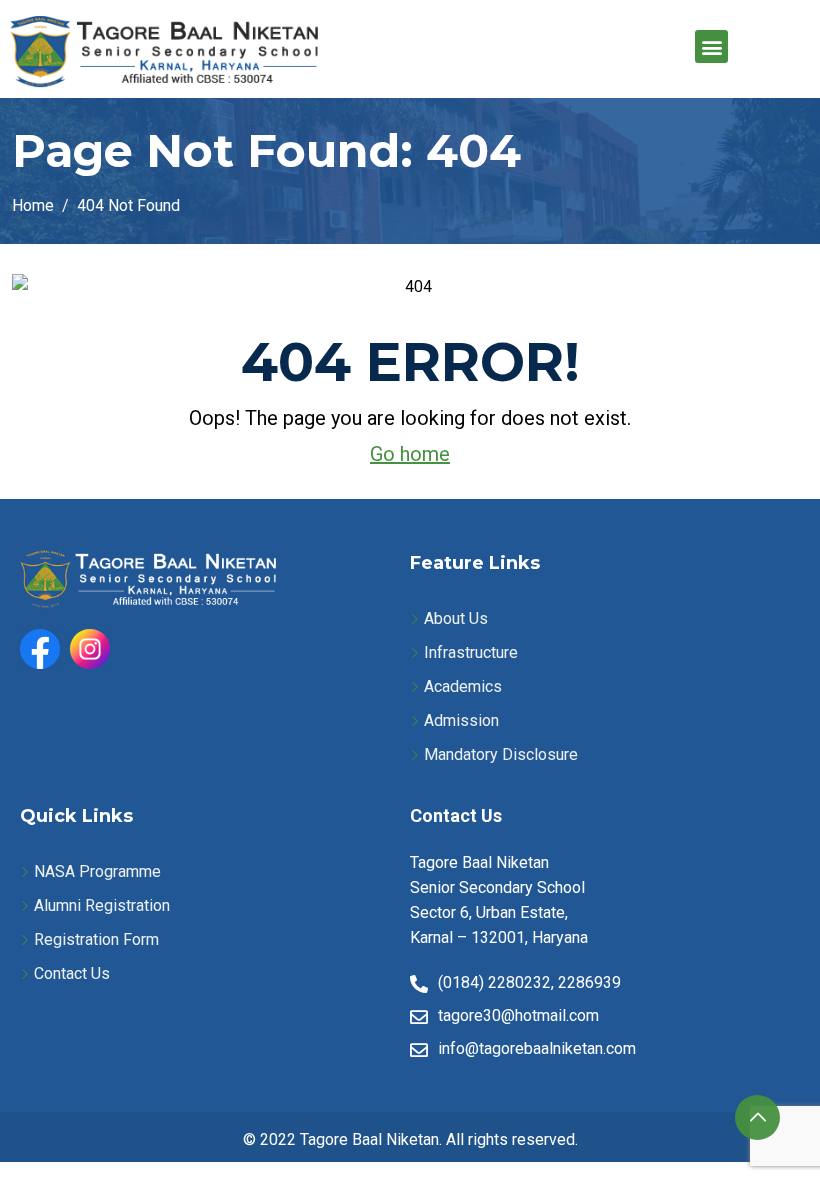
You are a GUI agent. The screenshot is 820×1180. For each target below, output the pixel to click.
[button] (711, 46)
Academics (463, 686)
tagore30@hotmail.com (518, 1015)
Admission (461, 720)
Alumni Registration (102, 905)
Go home (410, 454)
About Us (456, 618)
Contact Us (72, 973)
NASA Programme (97, 871)
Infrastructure (471, 652)
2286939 (589, 982)
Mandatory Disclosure (501, 754)
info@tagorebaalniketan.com (537, 1048)
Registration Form (96, 939)
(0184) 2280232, (496, 982)
